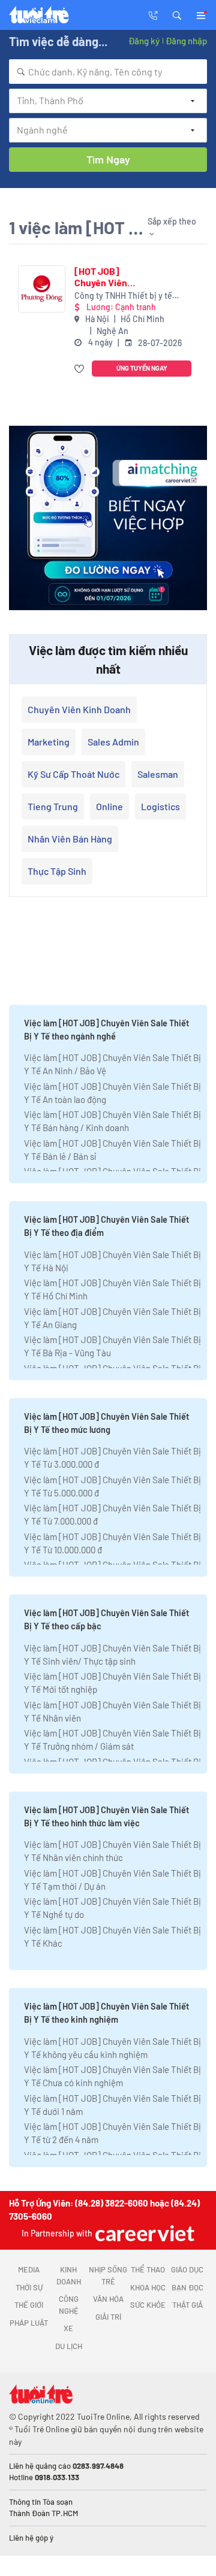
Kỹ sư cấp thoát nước (73, 774)
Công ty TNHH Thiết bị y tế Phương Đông (123, 296)
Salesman (158, 774)
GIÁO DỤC (187, 2269)
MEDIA (29, 2269)
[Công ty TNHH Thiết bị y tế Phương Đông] (42, 289)
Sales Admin (113, 742)
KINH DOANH (69, 2275)
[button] (177, 14)
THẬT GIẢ (187, 2305)
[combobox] (108, 72)
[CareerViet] (143, 2233)
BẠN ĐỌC (187, 2287)
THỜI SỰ (29, 2287)
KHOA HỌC (148, 2287)
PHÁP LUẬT (29, 2323)
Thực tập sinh (57, 871)
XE (68, 2328)
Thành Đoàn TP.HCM (43, 2513)
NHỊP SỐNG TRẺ (108, 2275)
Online (109, 806)
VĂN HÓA (108, 2299)
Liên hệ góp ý (31, 2538)
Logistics (160, 806)
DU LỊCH (69, 2346)
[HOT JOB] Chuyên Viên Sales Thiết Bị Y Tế (107, 277)
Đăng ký (144, 41)
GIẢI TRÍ (108, 2317)
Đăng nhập (186, 41)
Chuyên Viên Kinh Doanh (79, 709)
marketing (49, 742)
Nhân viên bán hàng (70, 839)
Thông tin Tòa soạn (41, 2502)
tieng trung (53, 806)
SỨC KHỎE (148, 2305)
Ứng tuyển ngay (142, 368)
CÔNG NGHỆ (69, 2305)
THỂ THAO (148, 2269)
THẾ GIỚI (29, 2305)
